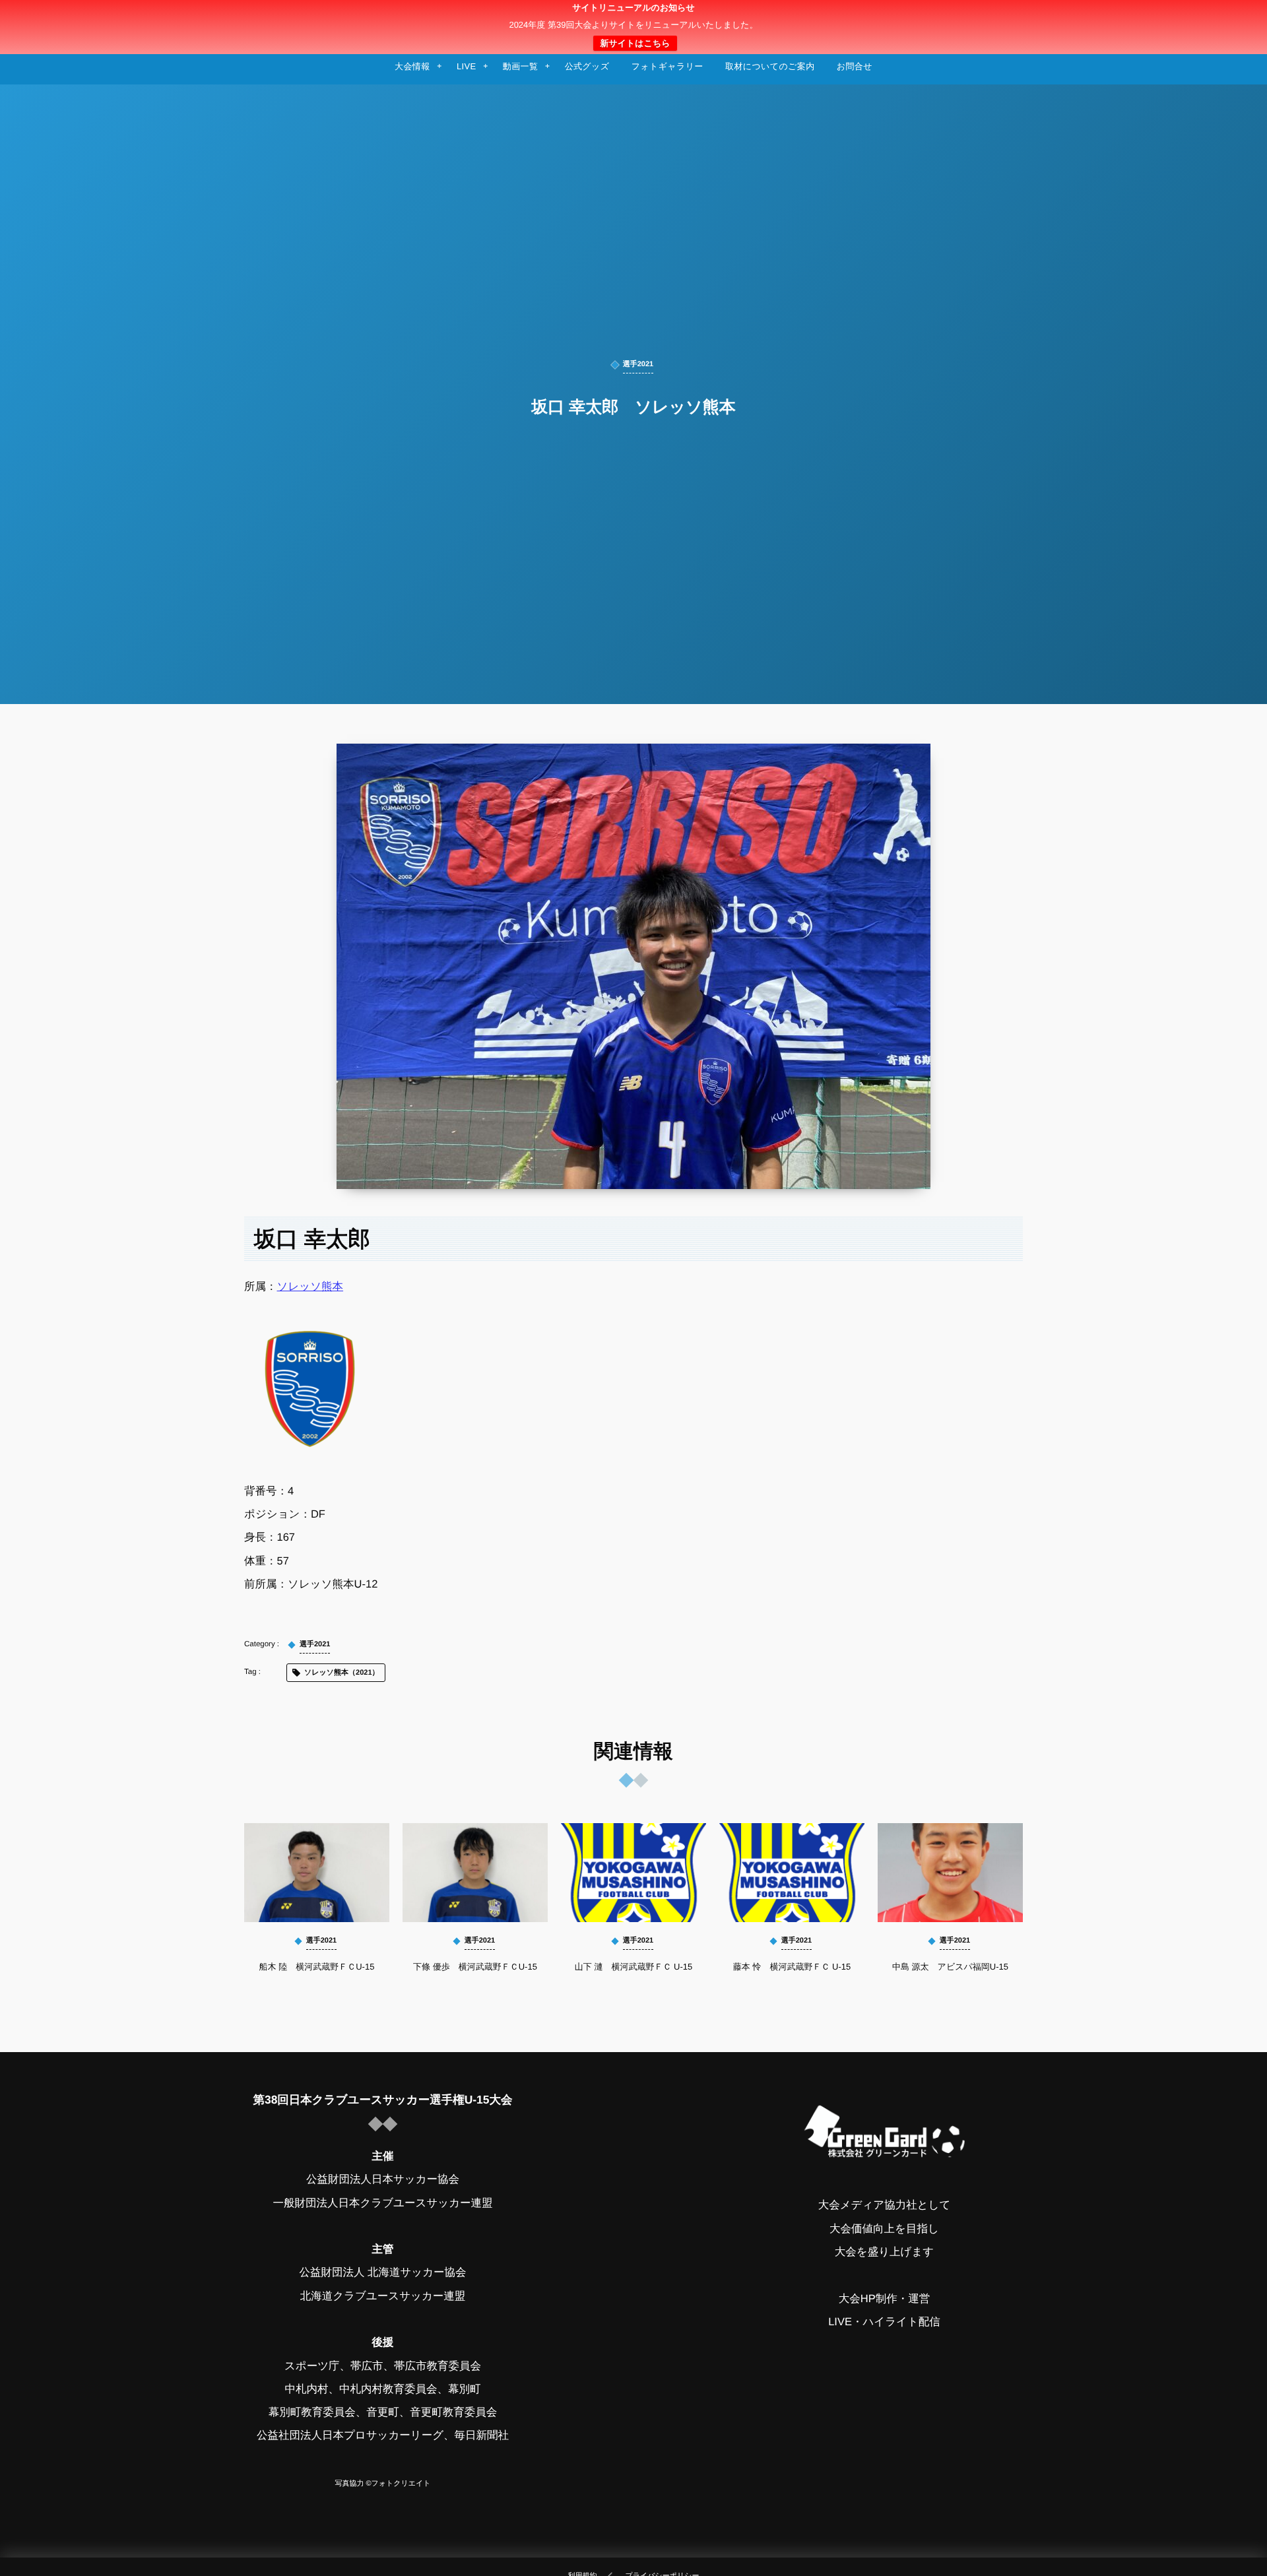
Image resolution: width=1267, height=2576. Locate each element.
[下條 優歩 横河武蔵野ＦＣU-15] (475, 1873)
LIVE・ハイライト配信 (884, 2322)
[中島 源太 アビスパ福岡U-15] (950, 1873)
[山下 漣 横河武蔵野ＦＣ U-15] (633, 1873)
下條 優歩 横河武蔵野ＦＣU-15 (475, 1967)
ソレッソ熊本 (310, 1287)
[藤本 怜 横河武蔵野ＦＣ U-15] (792, 1873)
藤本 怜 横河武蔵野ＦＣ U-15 (792, 1967)
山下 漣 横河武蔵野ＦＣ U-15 (633, 1967)
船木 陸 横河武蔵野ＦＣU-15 (317, 1967)
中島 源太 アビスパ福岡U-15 (950, 1967)
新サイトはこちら (635, 43)
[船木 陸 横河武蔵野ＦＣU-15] (317, 1873)
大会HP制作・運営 (884, 2299)
